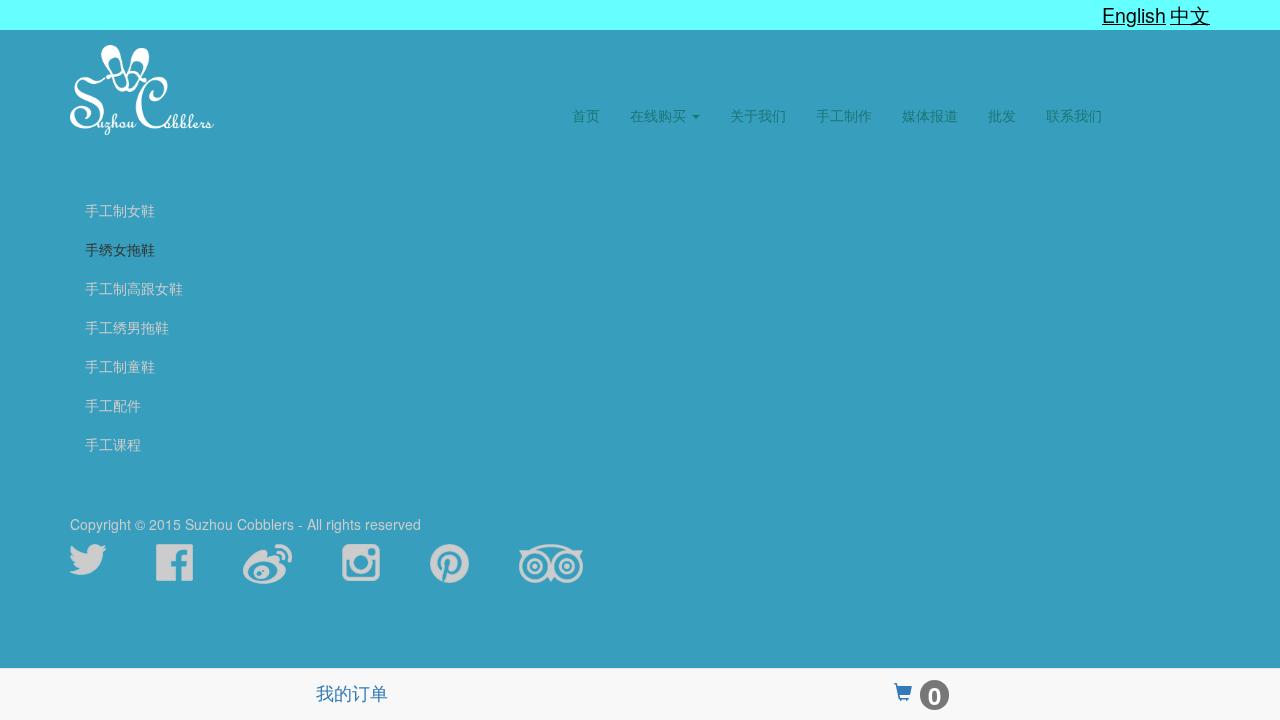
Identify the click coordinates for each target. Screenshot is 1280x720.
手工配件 (113, 405)
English (1134, 14)
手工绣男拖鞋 (127, 327)
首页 (586, 115)
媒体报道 (930, 115)
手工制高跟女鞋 (134, 288)
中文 (1190, 14)
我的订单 (352, 692)
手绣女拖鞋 (120, 249)
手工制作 (844, 115)
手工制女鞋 (120, 210)
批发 (1002, 115)
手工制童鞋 (120, 366)
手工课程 (113, 444)
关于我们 (758, 115)
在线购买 (660, 115)
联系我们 (1074, 115)
